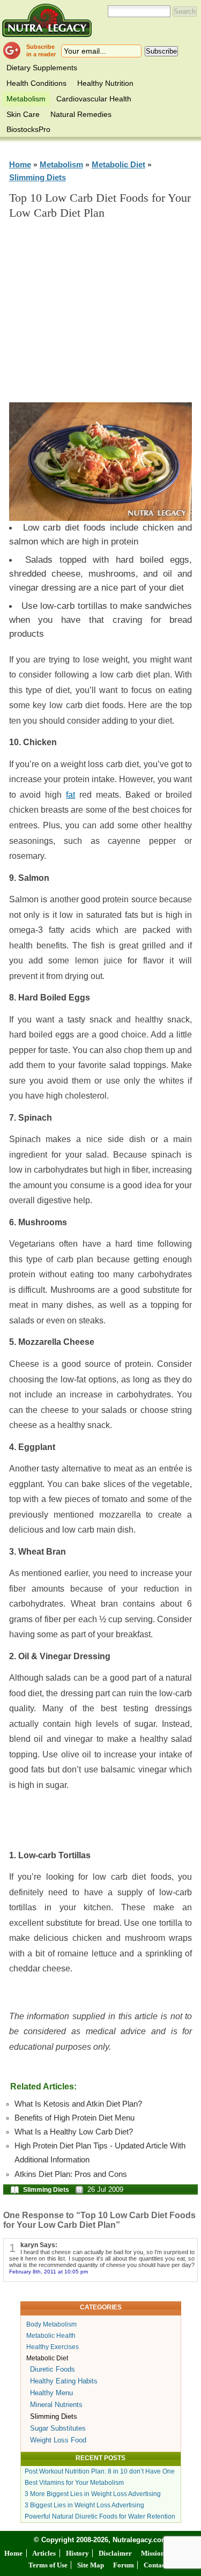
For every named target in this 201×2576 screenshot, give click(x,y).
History (77, 2553)
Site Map (91, 2565)
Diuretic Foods (53, 2369)
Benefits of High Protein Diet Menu (75, 2118)
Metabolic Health (51, 2336)
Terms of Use (48, 2565)
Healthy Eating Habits (64, 2381)
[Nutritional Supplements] (47, 20)
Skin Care (23, 114)
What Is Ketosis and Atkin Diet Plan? (78, 2104)
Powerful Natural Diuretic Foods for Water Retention (100, 2516)
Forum (124, 2565)
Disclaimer (115, 2553)
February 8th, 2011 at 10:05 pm (49, 2272)
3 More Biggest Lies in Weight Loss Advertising (93, 2494)
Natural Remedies (81, 114)
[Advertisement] (108, 316)
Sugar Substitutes (58, 2428)
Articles (44, 2553)
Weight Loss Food (58, 2440)
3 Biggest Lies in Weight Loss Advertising (84, 2505)
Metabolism (26, 99)
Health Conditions (36, 83)
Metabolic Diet (118, 164)
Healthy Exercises (53, 2347)
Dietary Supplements (42, 68)
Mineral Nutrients (56, 2405)
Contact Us (160, 2565)
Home (20, 164)
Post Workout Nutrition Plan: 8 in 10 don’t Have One (100, 2471)
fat (70, 795)
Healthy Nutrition (105, 83)
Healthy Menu (51, 2393)
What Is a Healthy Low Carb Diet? (74, 2132)
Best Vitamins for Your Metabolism (74, 2483)
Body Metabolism (51, 2324)
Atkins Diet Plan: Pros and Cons (71, 2174)
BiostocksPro (28, 129)
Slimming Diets (38, 177)
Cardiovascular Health (94, 99)
